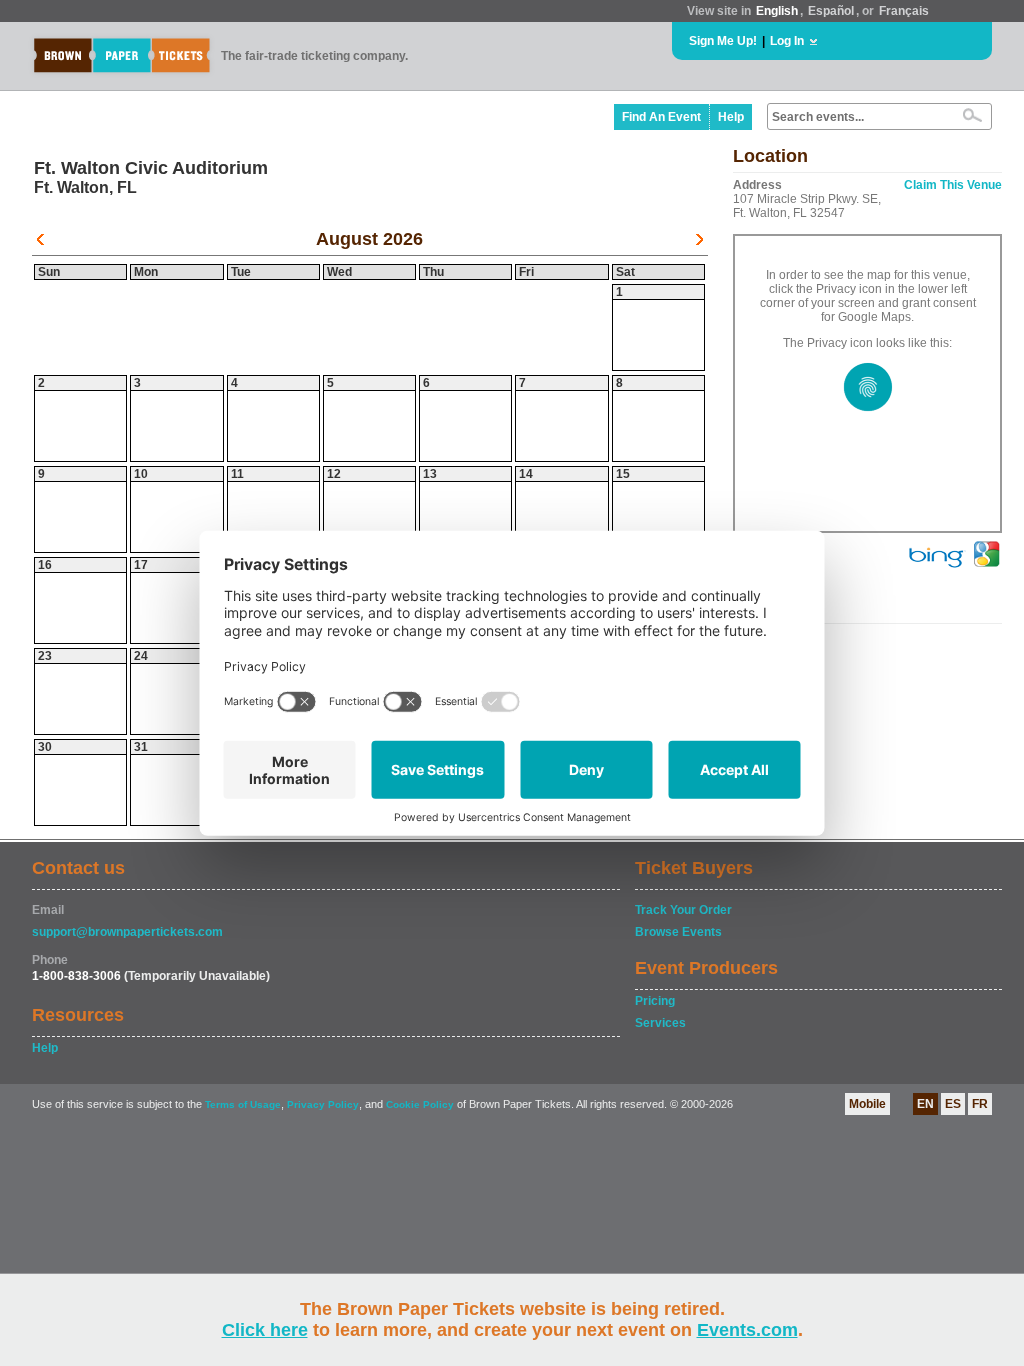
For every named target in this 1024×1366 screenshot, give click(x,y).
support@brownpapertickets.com (127, 932)
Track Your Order (683, 910)
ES (953, 1104)
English (777, 11)
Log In (787, 41)
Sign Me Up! (723, 41)
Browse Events (678, 932)
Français (904, 11)
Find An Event (661, 117)
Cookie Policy (420, 1104)
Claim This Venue (953, 185)
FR (980, 1104)
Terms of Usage (243, 1104)
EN (925, 1104)
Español (831, 11)
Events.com (747, 1330)
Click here (265, 1330)
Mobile (867, 1104)
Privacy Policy (323, 1104)
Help (731, 117)
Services (660, 1023)
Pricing (655, 1001)
